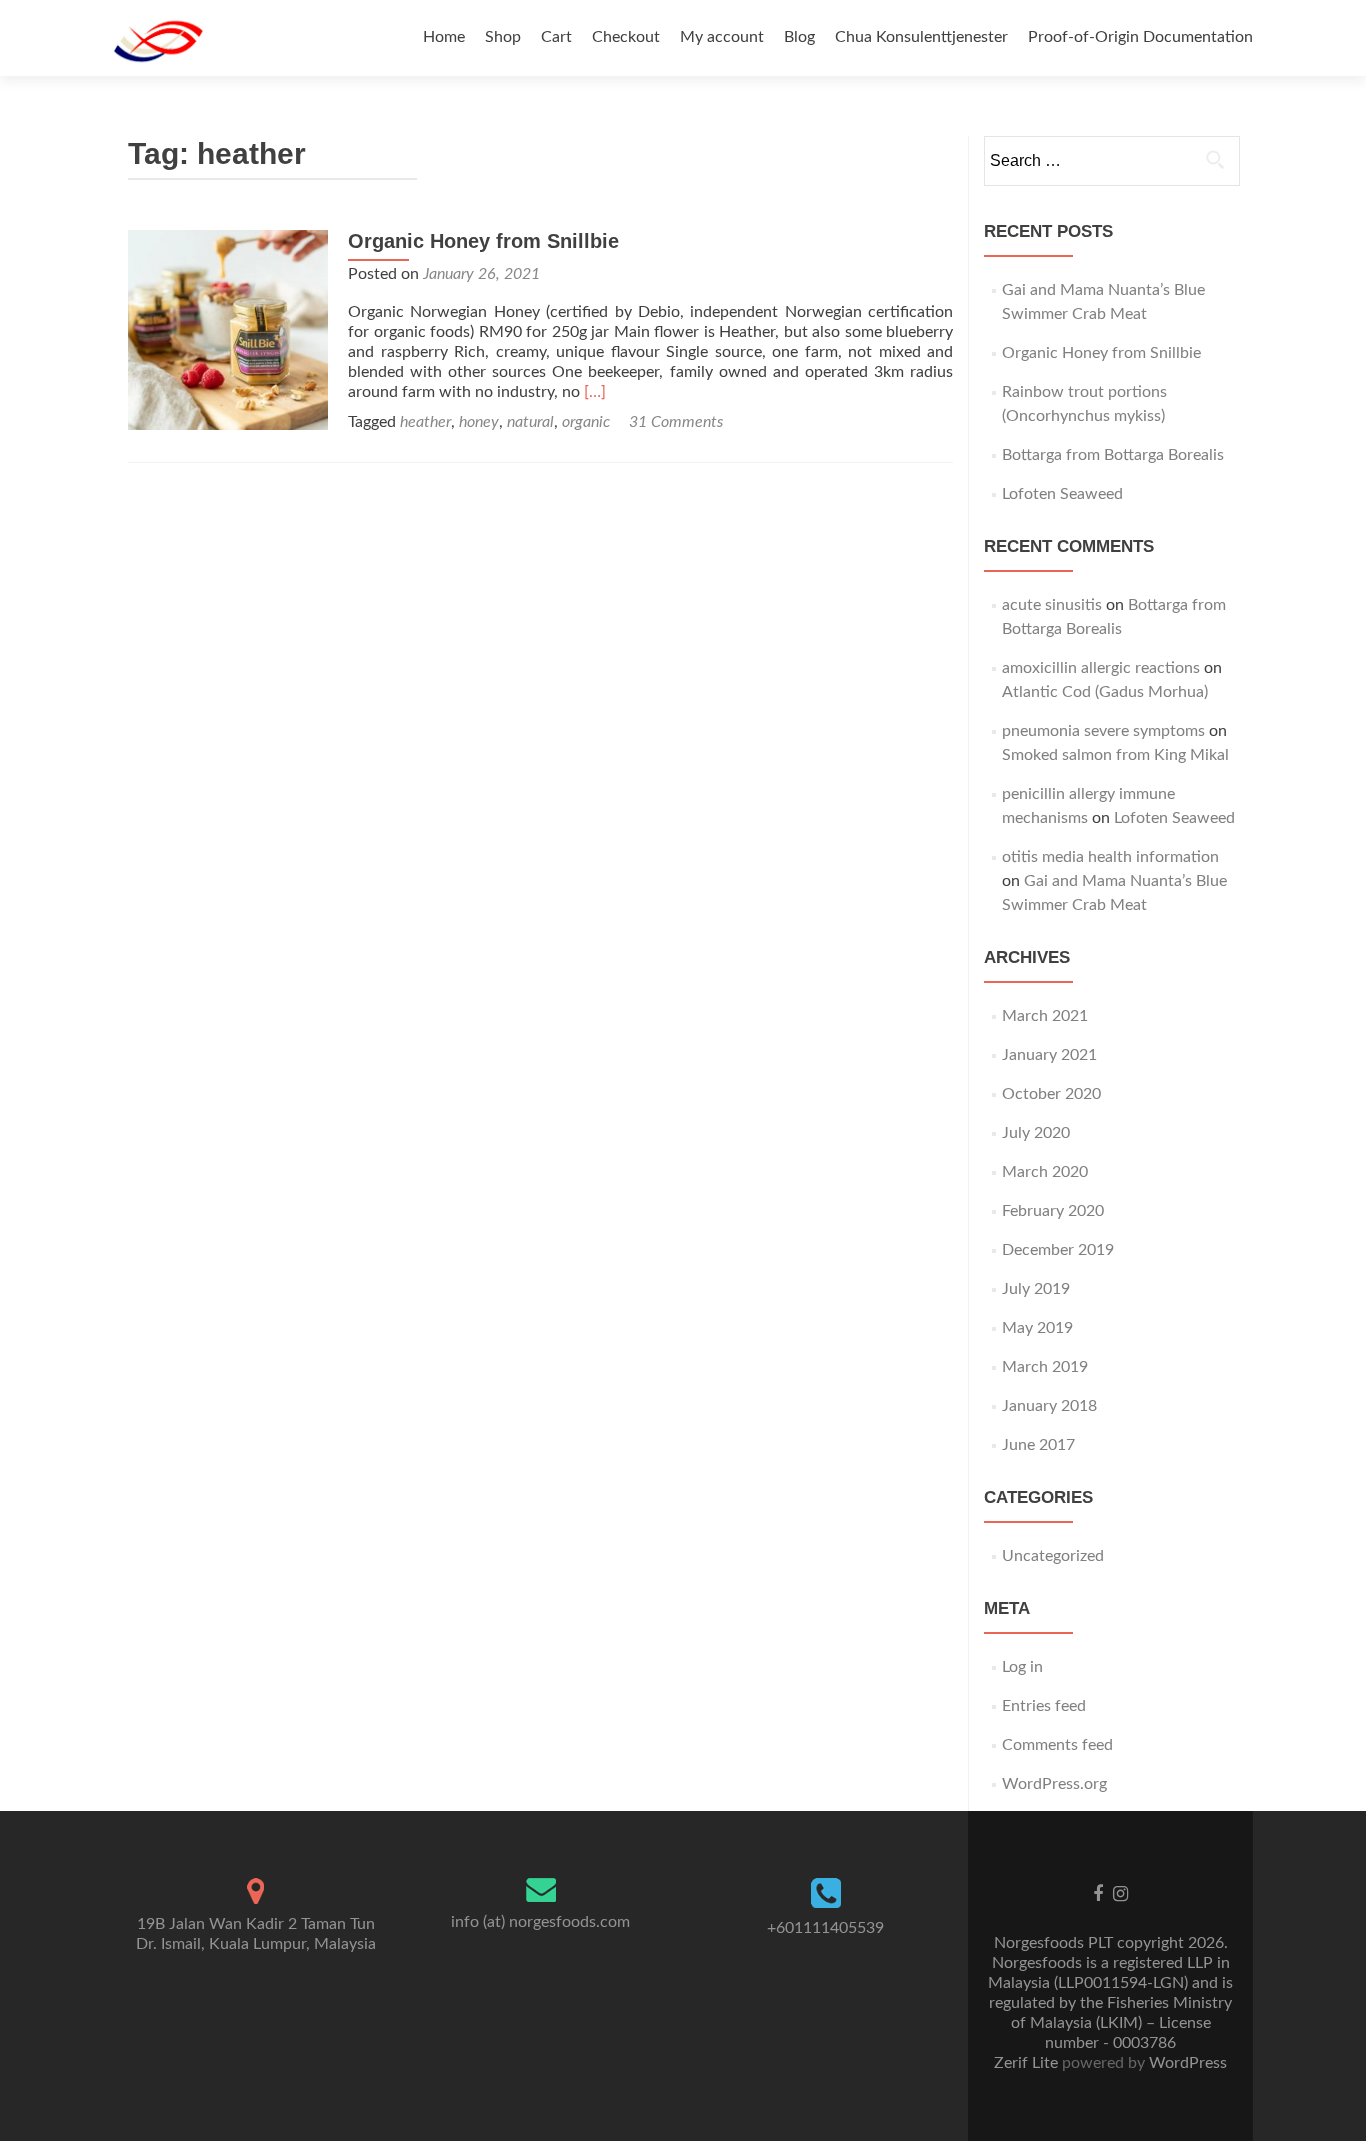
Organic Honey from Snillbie (483, 241)
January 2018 (1049, 1406)
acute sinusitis (1052, 605)
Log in (1022, 1667)
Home (444, 37)
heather (425, 422)
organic (586, 422)
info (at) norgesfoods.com (540, 1922)
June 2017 (1038, 1445)
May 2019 (1037, 1328)
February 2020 (1053, 1211)
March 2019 (1045, 1367)
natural (530, 422)
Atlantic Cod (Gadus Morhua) (1105, 692)
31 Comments (676, 422)
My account (722, 37)
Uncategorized (1053, 1556)
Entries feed (1044, 1706)
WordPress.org (1054, 1784)
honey (479, 422)
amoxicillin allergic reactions (1101, 668)
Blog (799, 37)
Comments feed (1057, 1745)
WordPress (1186, 2063)
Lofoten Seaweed (1062, 494)
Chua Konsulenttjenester (921, 37)
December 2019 (1058, 1250)
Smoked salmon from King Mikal (1115, 755)
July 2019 (1036, 1289)
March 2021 (1045, 1016)
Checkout (626, 37)
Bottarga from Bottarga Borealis (1113, 455)
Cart (556, 37)
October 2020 (1051, 1094)
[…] (595, 392)
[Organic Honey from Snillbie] (228, 329)
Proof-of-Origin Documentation (1140, 37)
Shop (503, 37)
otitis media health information (1110, 857)
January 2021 (1049, 1055)
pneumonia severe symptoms (1103, 731)
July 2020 (1036, 1133)
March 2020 (1045, 1172)
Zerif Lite (1028, 2063)
